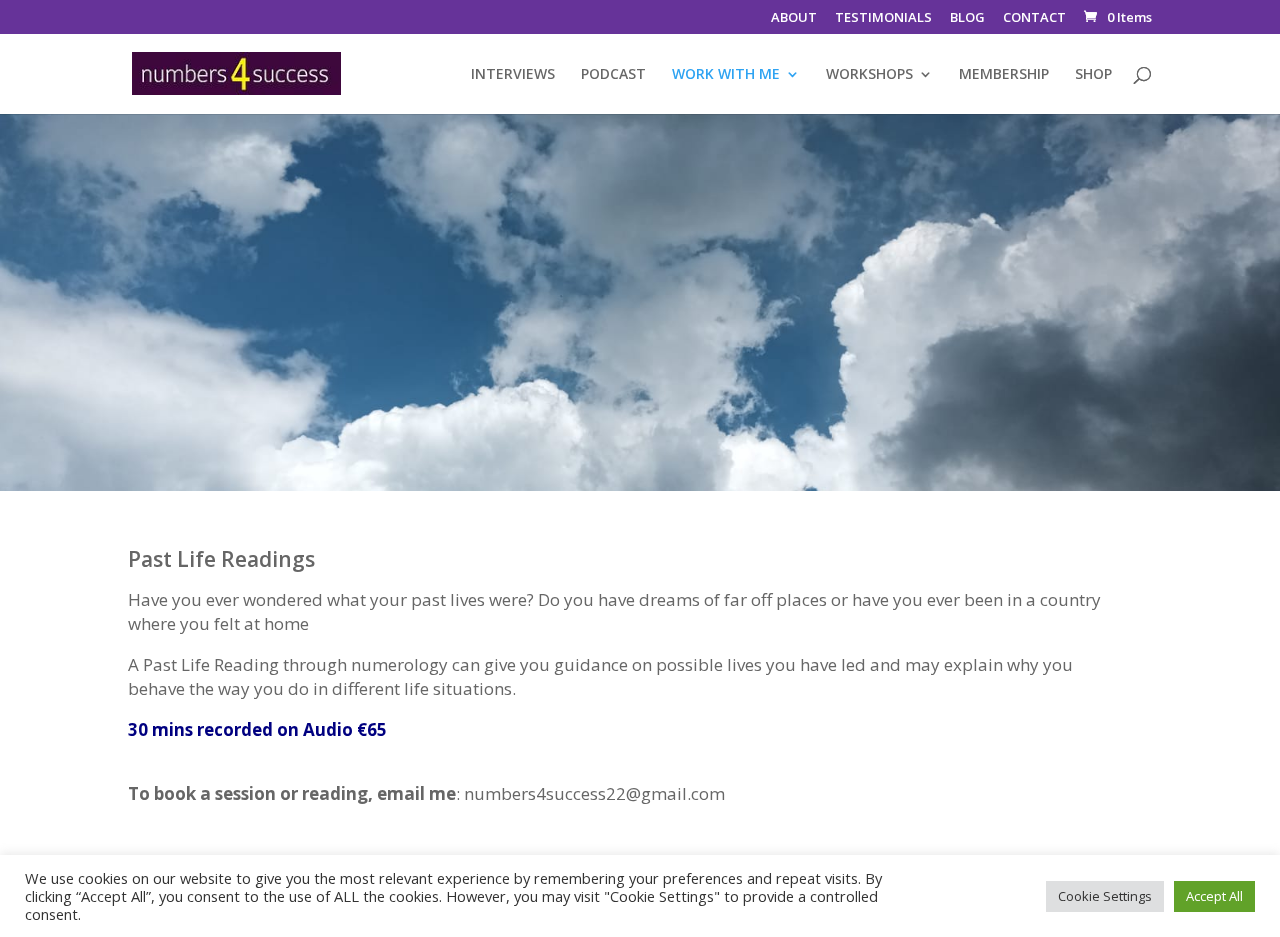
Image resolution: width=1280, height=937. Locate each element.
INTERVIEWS (513, 75)
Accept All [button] (1214, 896)
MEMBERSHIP (1004, 75)
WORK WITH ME (726, 75)
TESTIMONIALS (883, 18)
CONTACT (1034, 18)
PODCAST (613, 75)
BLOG (967, 18)
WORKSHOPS (869, 75)
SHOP (1093, 75)
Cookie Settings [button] (1105, 896)
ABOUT (794, 18)
